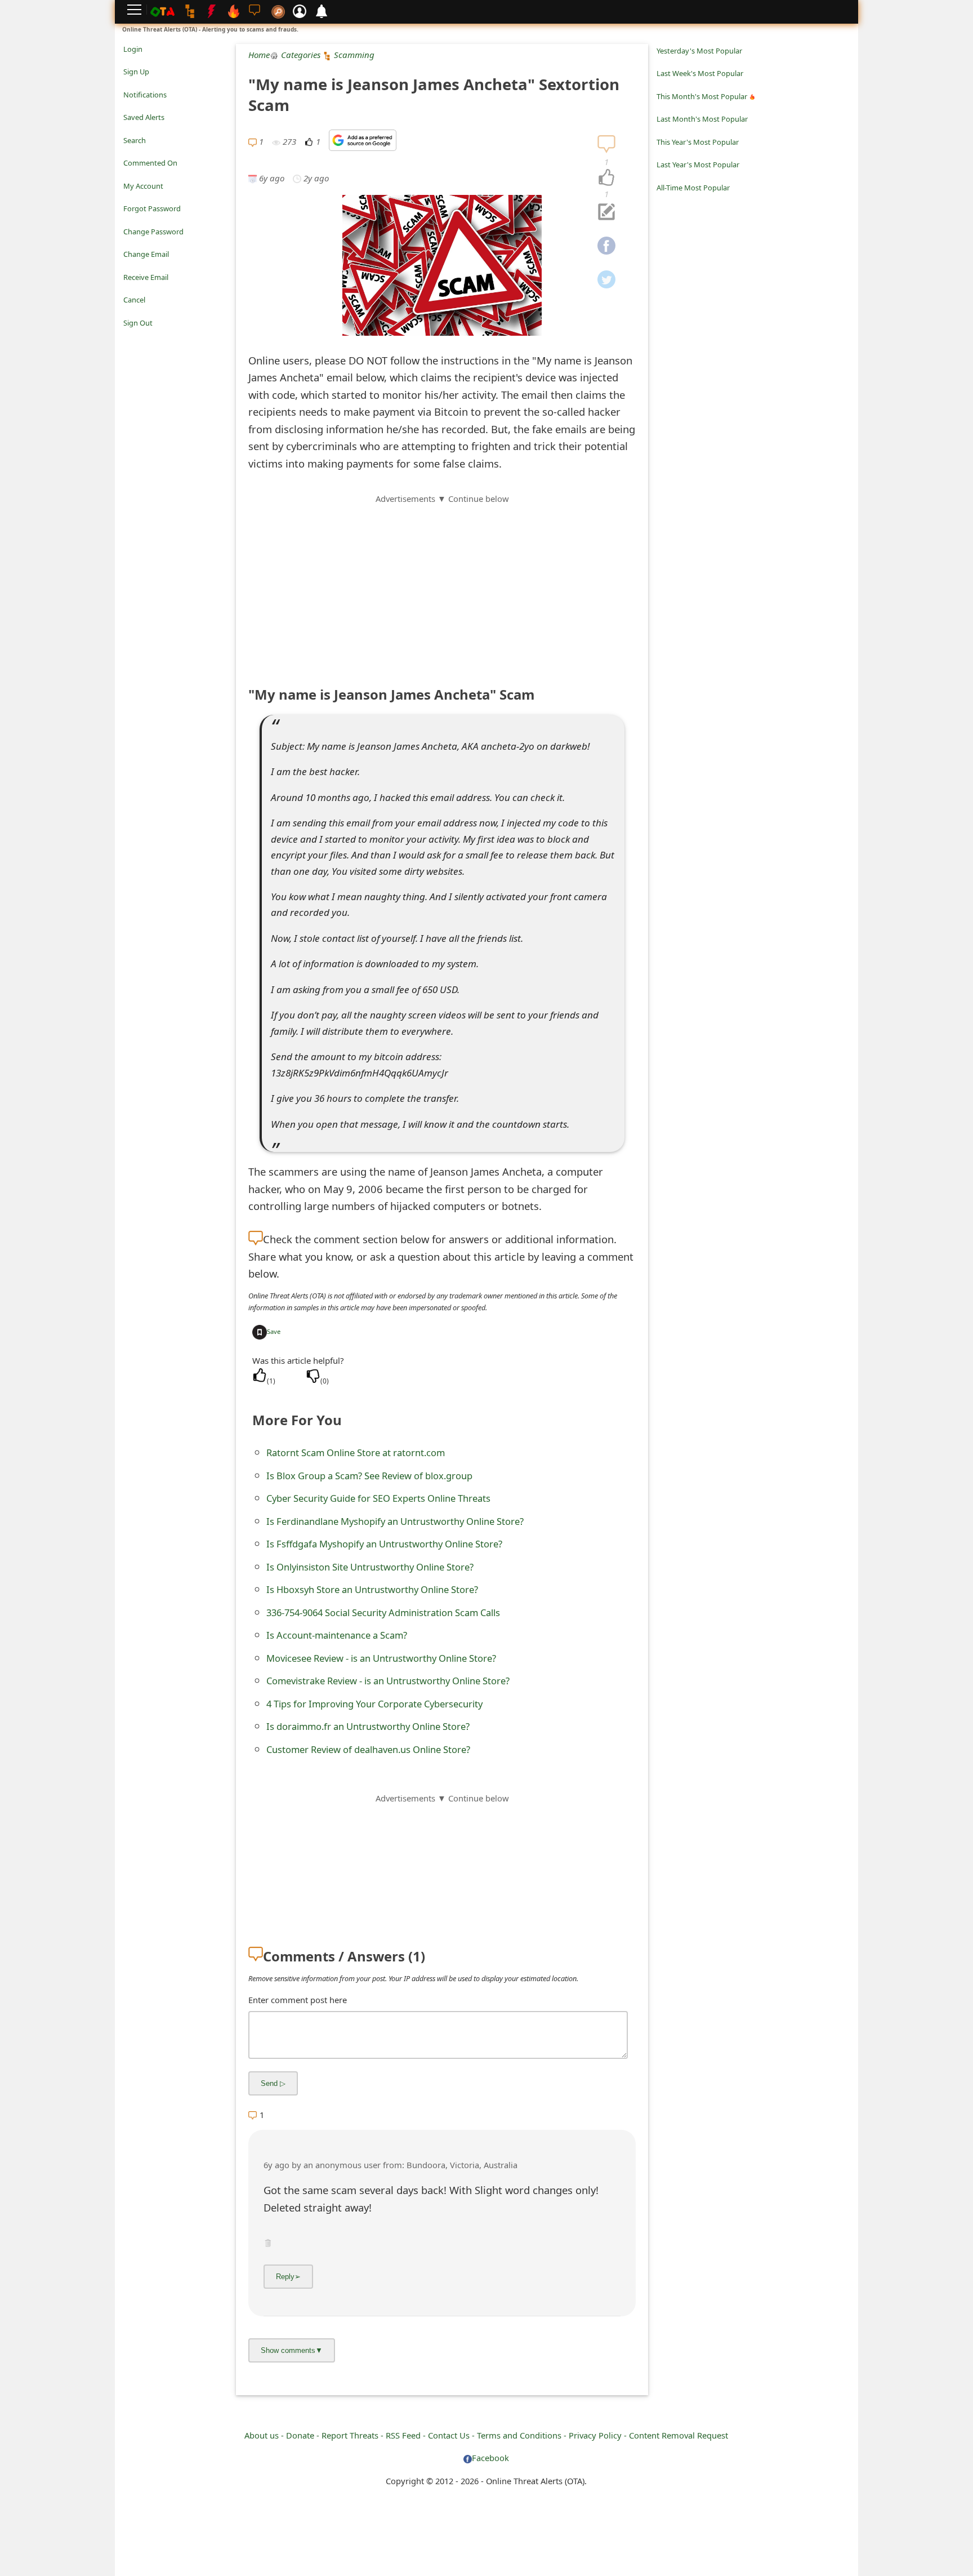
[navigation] (606, 178)
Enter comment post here (298, 2000)
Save (274, 1331)
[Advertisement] (442, 584)
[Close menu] (129, 339)
